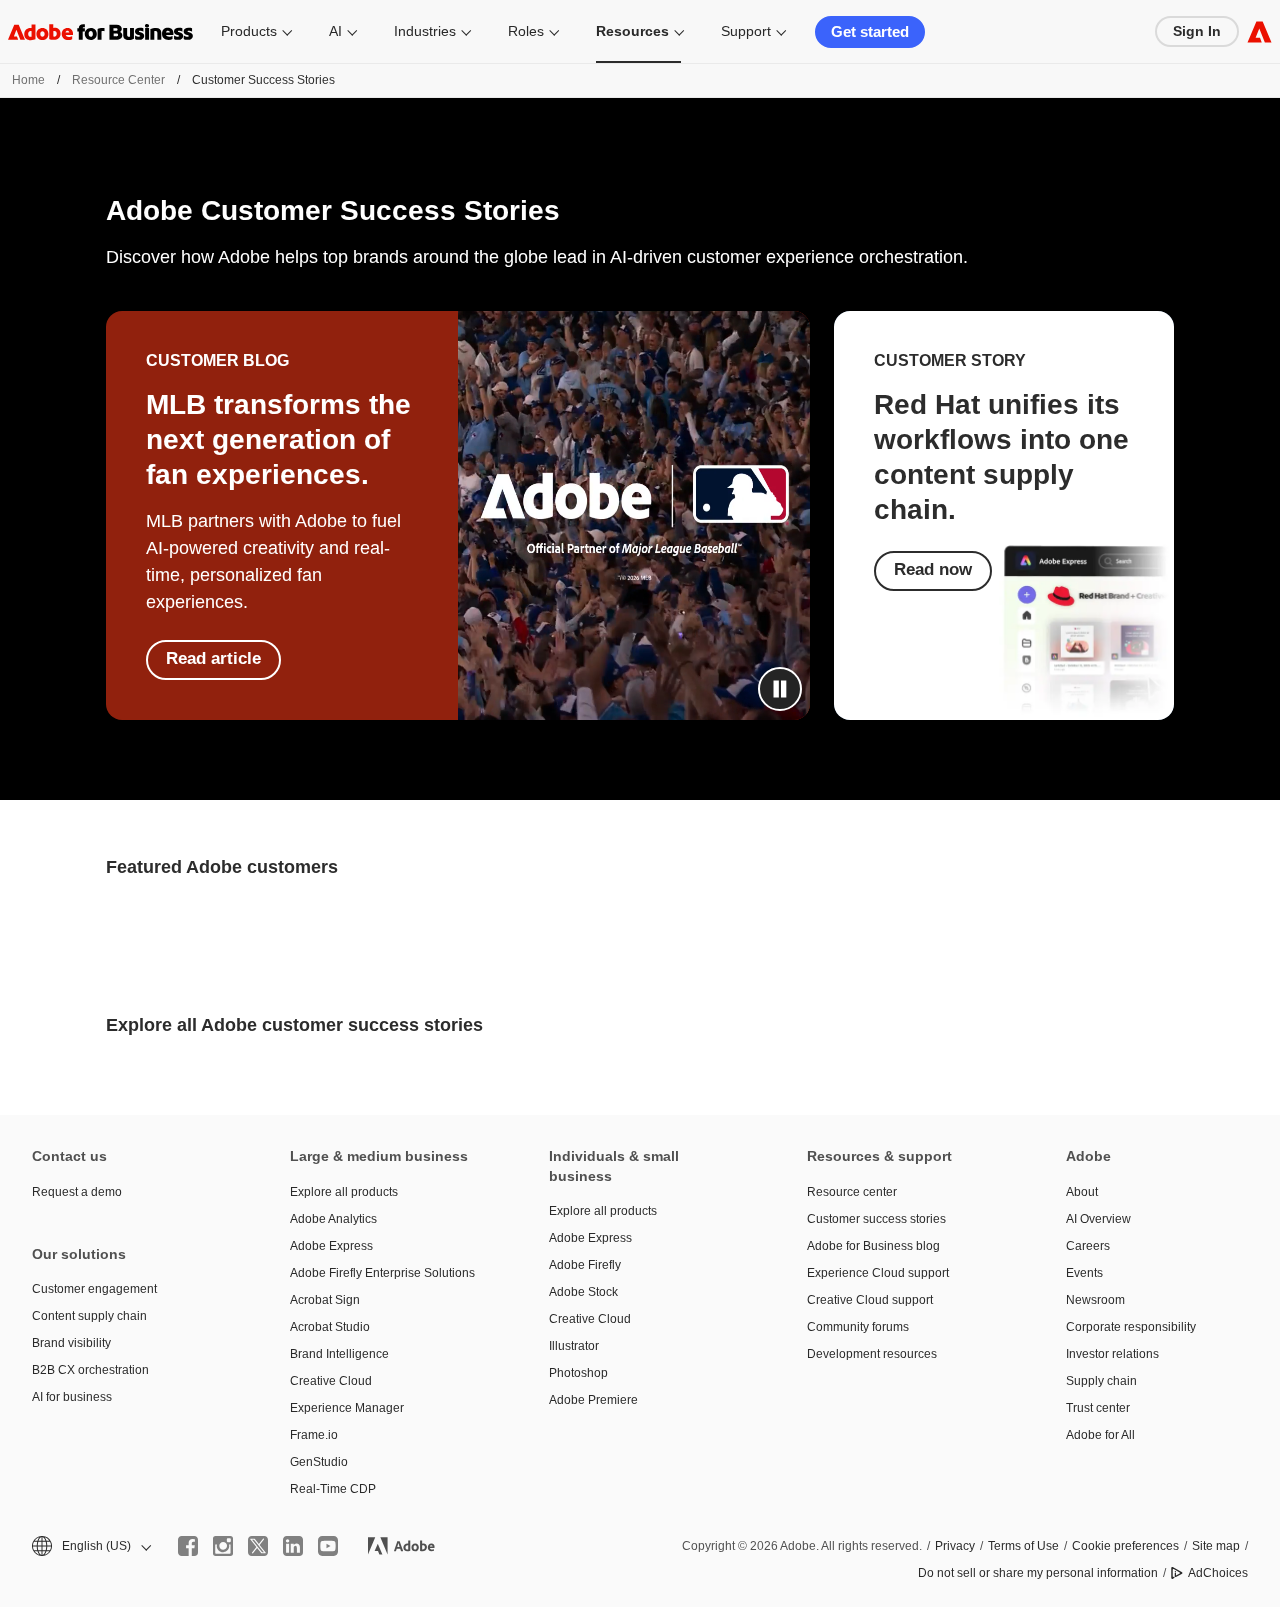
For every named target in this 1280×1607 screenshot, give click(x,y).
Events (1084, 1273)
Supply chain (1101, 1381)
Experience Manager (347, 1408)
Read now (933, 569)
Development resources (872, 1354)
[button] (780, 689)
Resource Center (118, 80)
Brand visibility (71, 1343)
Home (28, 80)
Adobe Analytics (333, 1219)
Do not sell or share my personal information (1038, 1573)
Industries (425, 31)
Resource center (852, 1192)
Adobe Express (331, 1246)
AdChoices (1218, 1573)
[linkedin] (293, 1546)
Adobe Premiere (593, 1400)
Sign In (1197, 31)
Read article (213, 658)
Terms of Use (1023, 1546)
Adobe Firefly (585, 1265)
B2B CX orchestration (90, 1370)
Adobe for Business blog (873, 1246)
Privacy (955, 1546)
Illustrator (574, 1346)
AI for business (72, 1397)
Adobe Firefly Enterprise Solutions (382, 1273)
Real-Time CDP (333, 1489)
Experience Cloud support (878, 1273)
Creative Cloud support (870, 1300)
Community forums (858, 1327)
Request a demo (77, 1192)
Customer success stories (876, 1219)
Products (249, 31)
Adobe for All (1100, 1435)
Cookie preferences (1125, 1546)
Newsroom (1095, 1300)
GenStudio (319, 1462)
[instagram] (223, 1546)
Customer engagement (94, 1289)
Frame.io (314, 1435)
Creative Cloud (331, 1381)
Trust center (1098, 1408)
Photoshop (578, 1373)
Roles (526, 31)
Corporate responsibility (1131, 1327)
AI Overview (1098, 1219)
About (1082, 1192)
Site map (1216, 1546)
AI (335, 31)
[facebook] (188, 1546)
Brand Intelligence (339, 1354)
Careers (1088, 1246)
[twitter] (258, 1546)
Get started (870, 31)
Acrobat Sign (325, 1300)
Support (746, 31)
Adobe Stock (583, 1292)
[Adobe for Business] (1259, 31)
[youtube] (328, 1546)
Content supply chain (89, 1316)
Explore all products (344, 1192)
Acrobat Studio (330, 1327)
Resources (632, 31)
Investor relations (1112, 1354)
